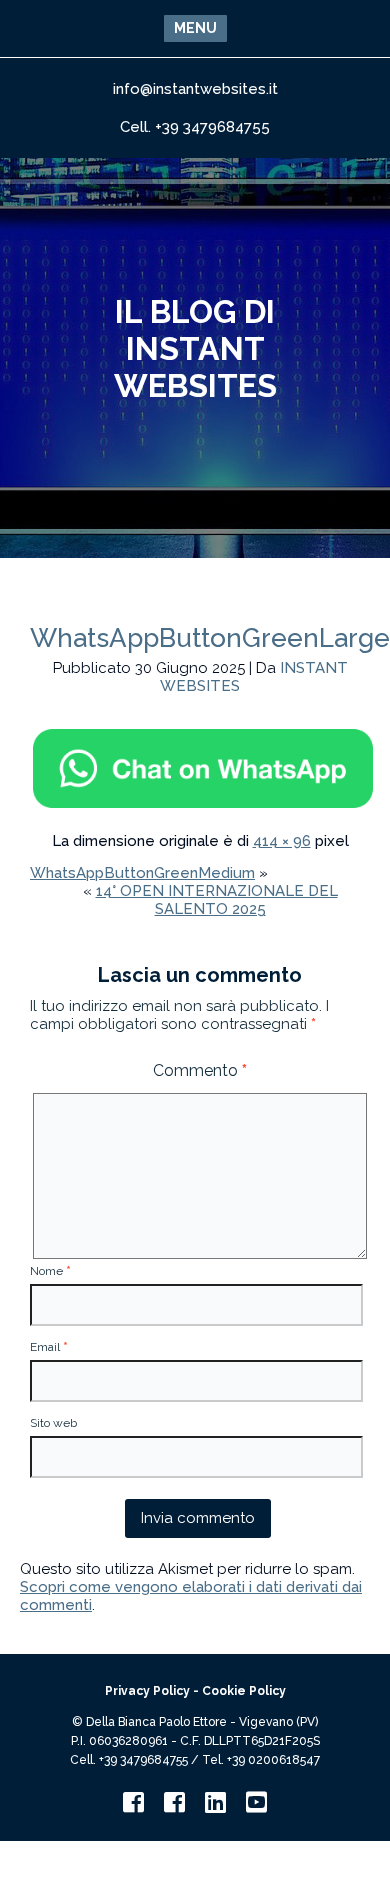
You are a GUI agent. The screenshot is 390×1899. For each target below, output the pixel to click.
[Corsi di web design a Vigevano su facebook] (174, 1807)
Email (49, 1347)
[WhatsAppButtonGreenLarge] (203, 806)
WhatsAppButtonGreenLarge (210, 638)
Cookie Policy (244, 1691)
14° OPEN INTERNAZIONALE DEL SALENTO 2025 (217, 900)
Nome (50, 1271)
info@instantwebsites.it (195, 89)
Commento (200, 1070)
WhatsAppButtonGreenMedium (142, 873)
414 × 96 (282, 841)
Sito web (53, 1423)
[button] (195, 28)
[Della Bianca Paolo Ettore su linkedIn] (215, 1807)
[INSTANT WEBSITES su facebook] (133, 1807)
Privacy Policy (147, 1691)
